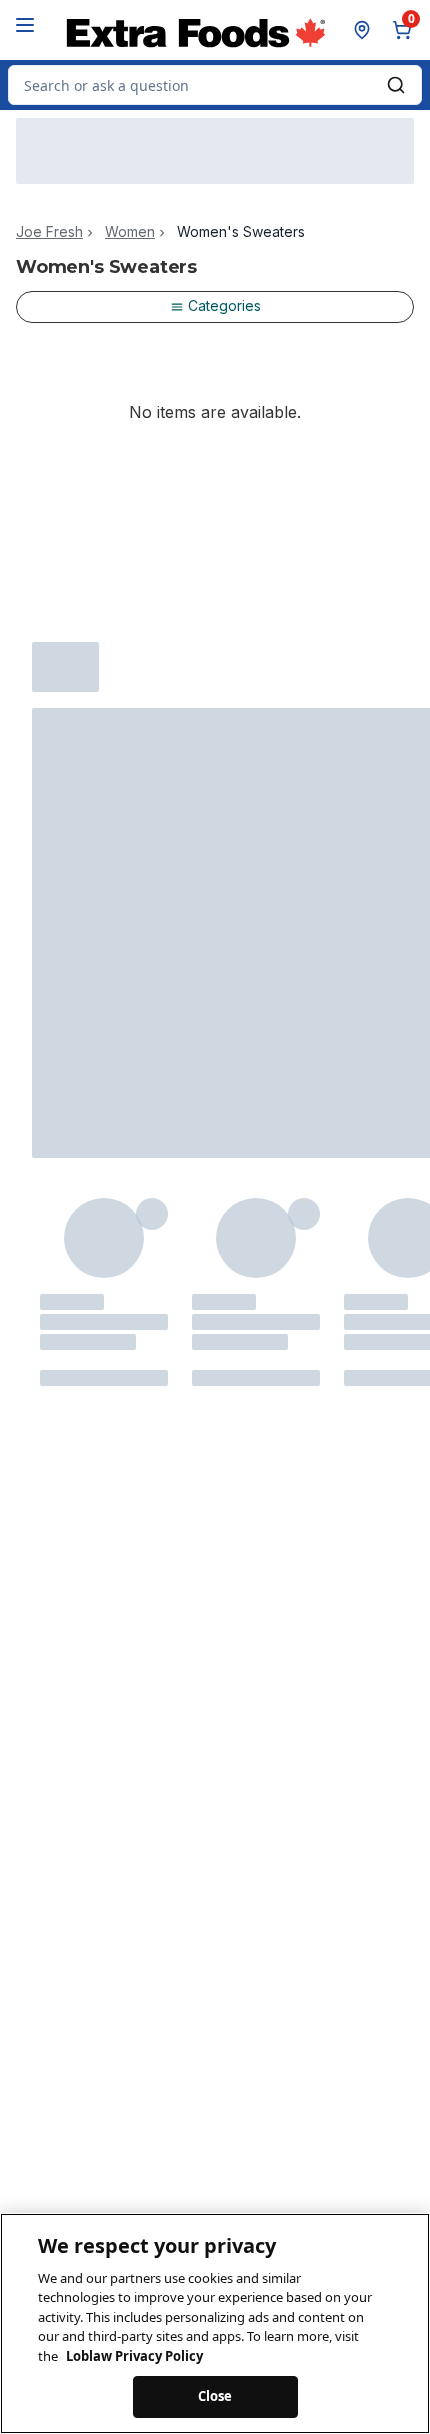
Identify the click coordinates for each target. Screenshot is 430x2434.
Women (130, 232)
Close (215, 2396)
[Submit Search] (396, 85)
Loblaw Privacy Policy (134, 2356)
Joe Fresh (49, 232)
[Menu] (25, 25)
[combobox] (215, 85)
